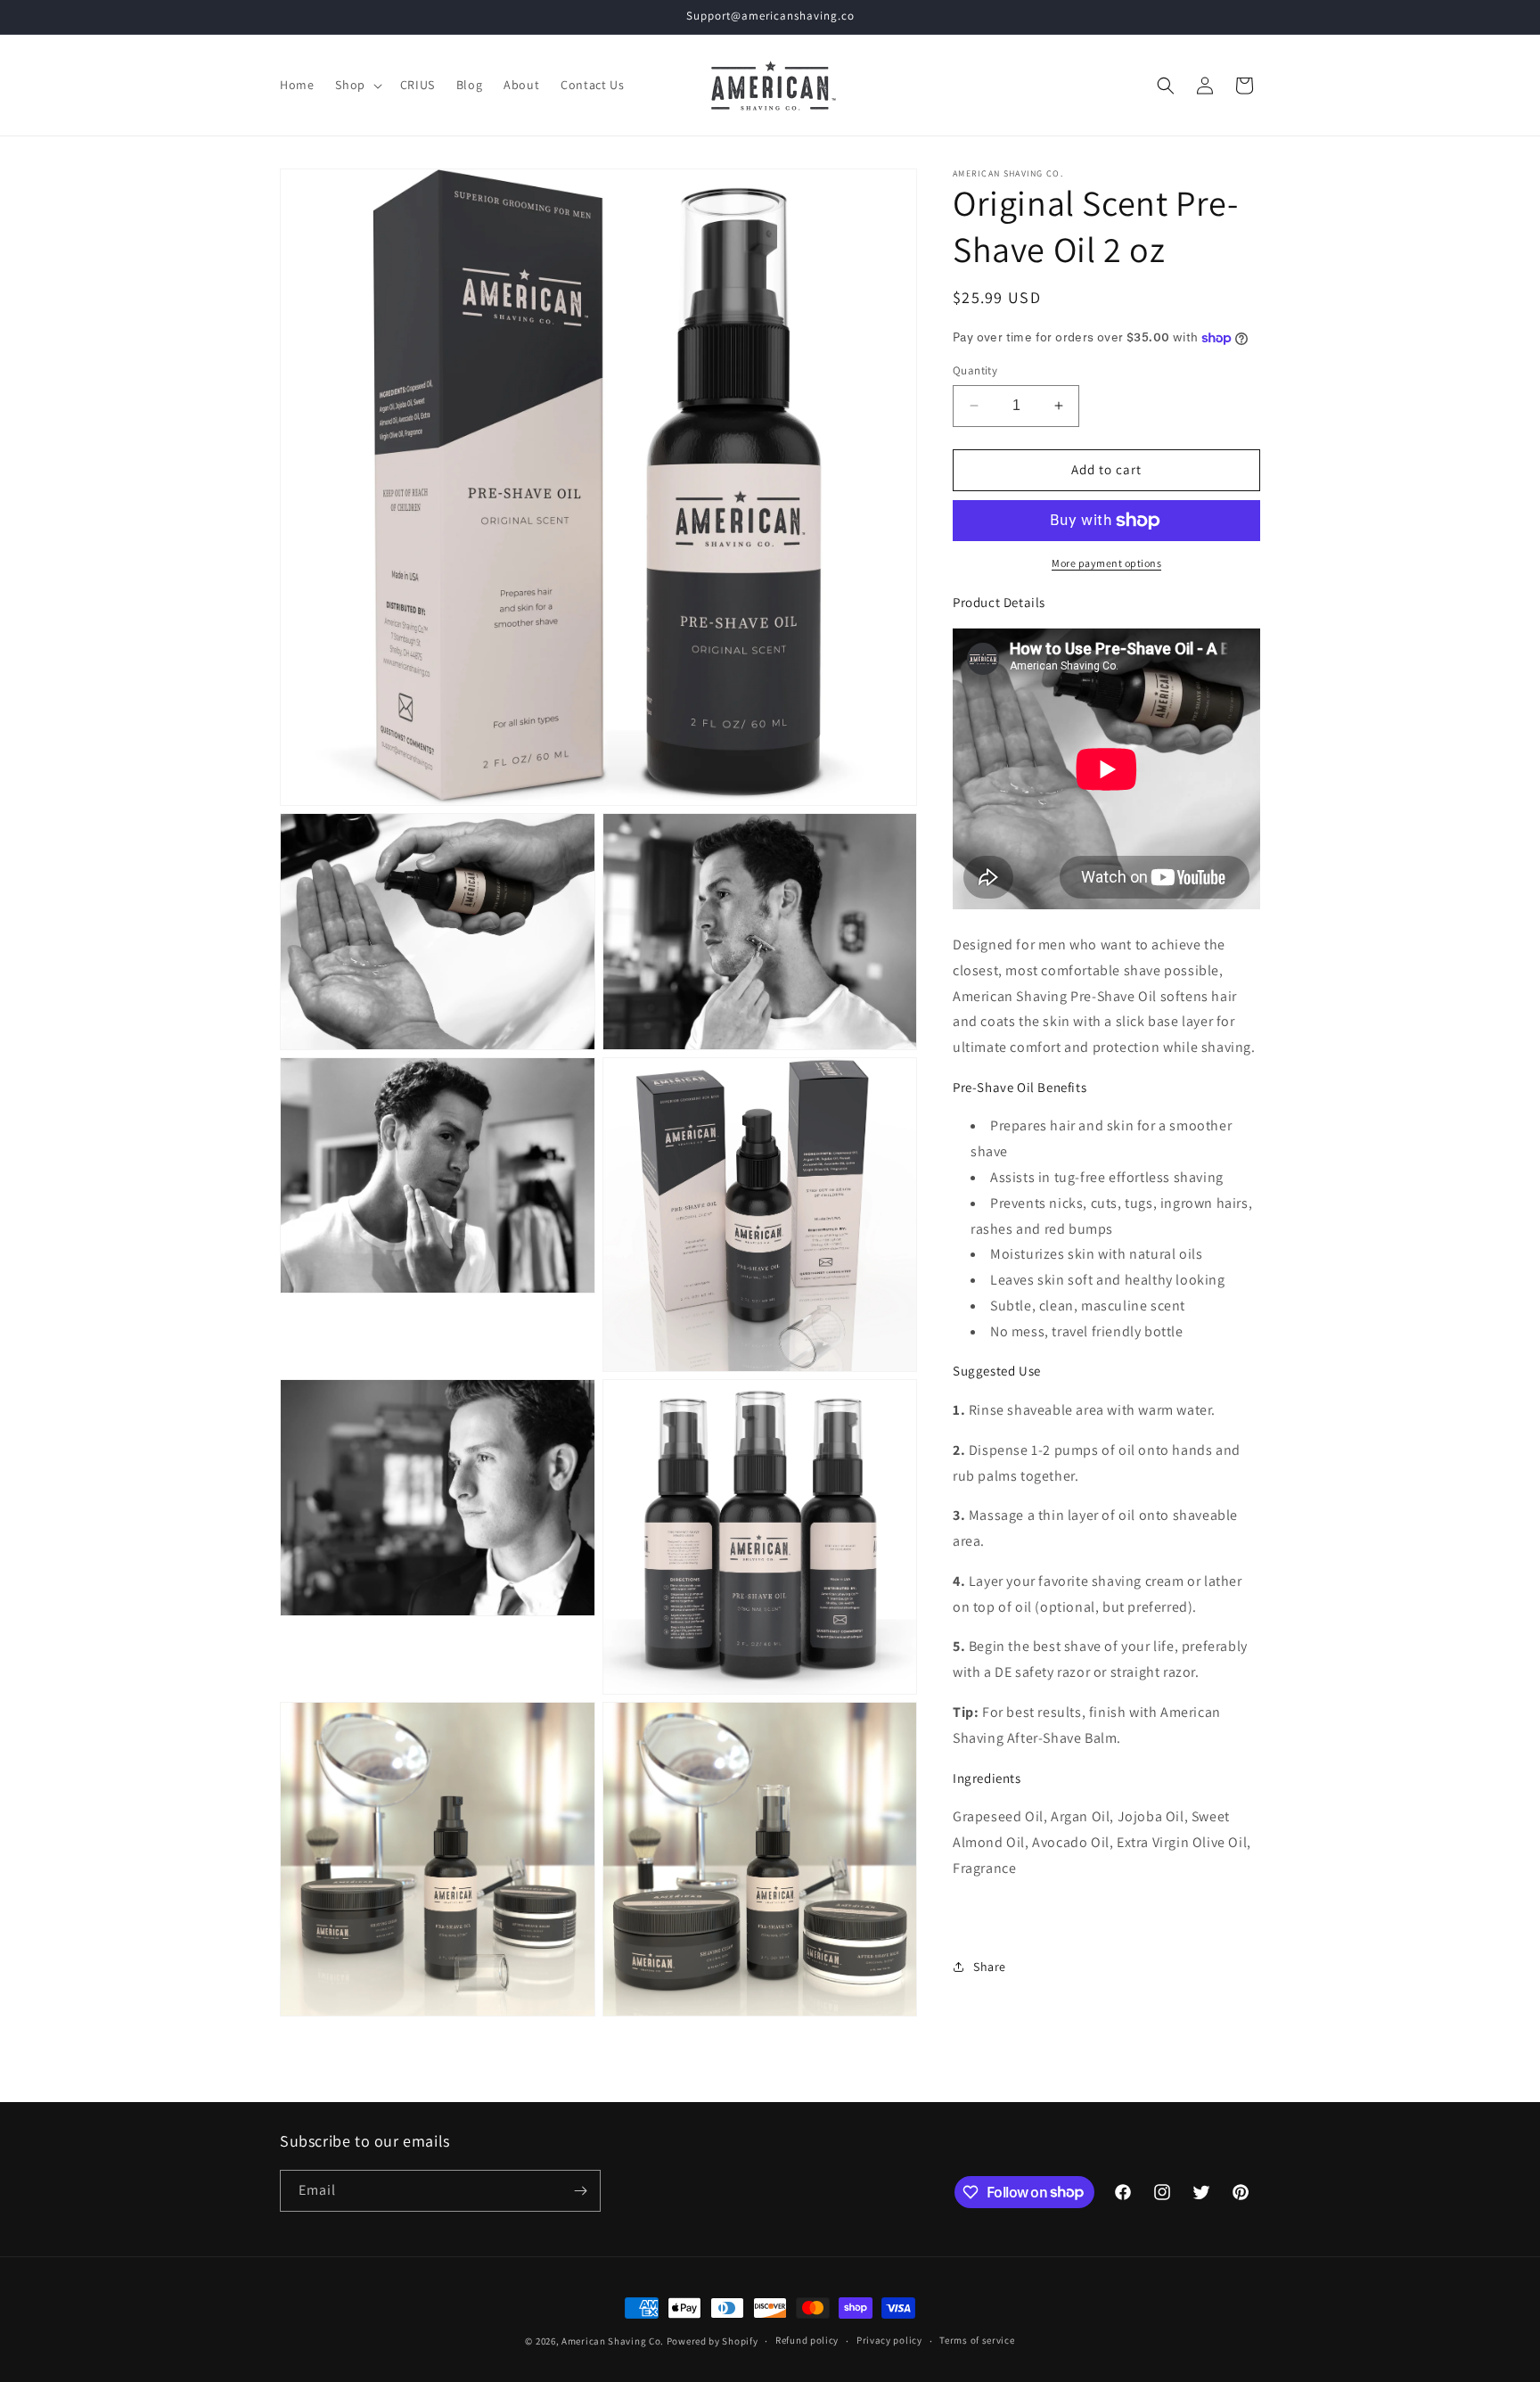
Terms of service (977, 2340)
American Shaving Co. (613, 2341)
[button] (356, 85)
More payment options (1106, 563)
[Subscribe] (580, 2191)
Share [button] (990, 1966)
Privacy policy (889, 2340)
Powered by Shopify (713, 2341)
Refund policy (807, 2340)
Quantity (975, 370)
